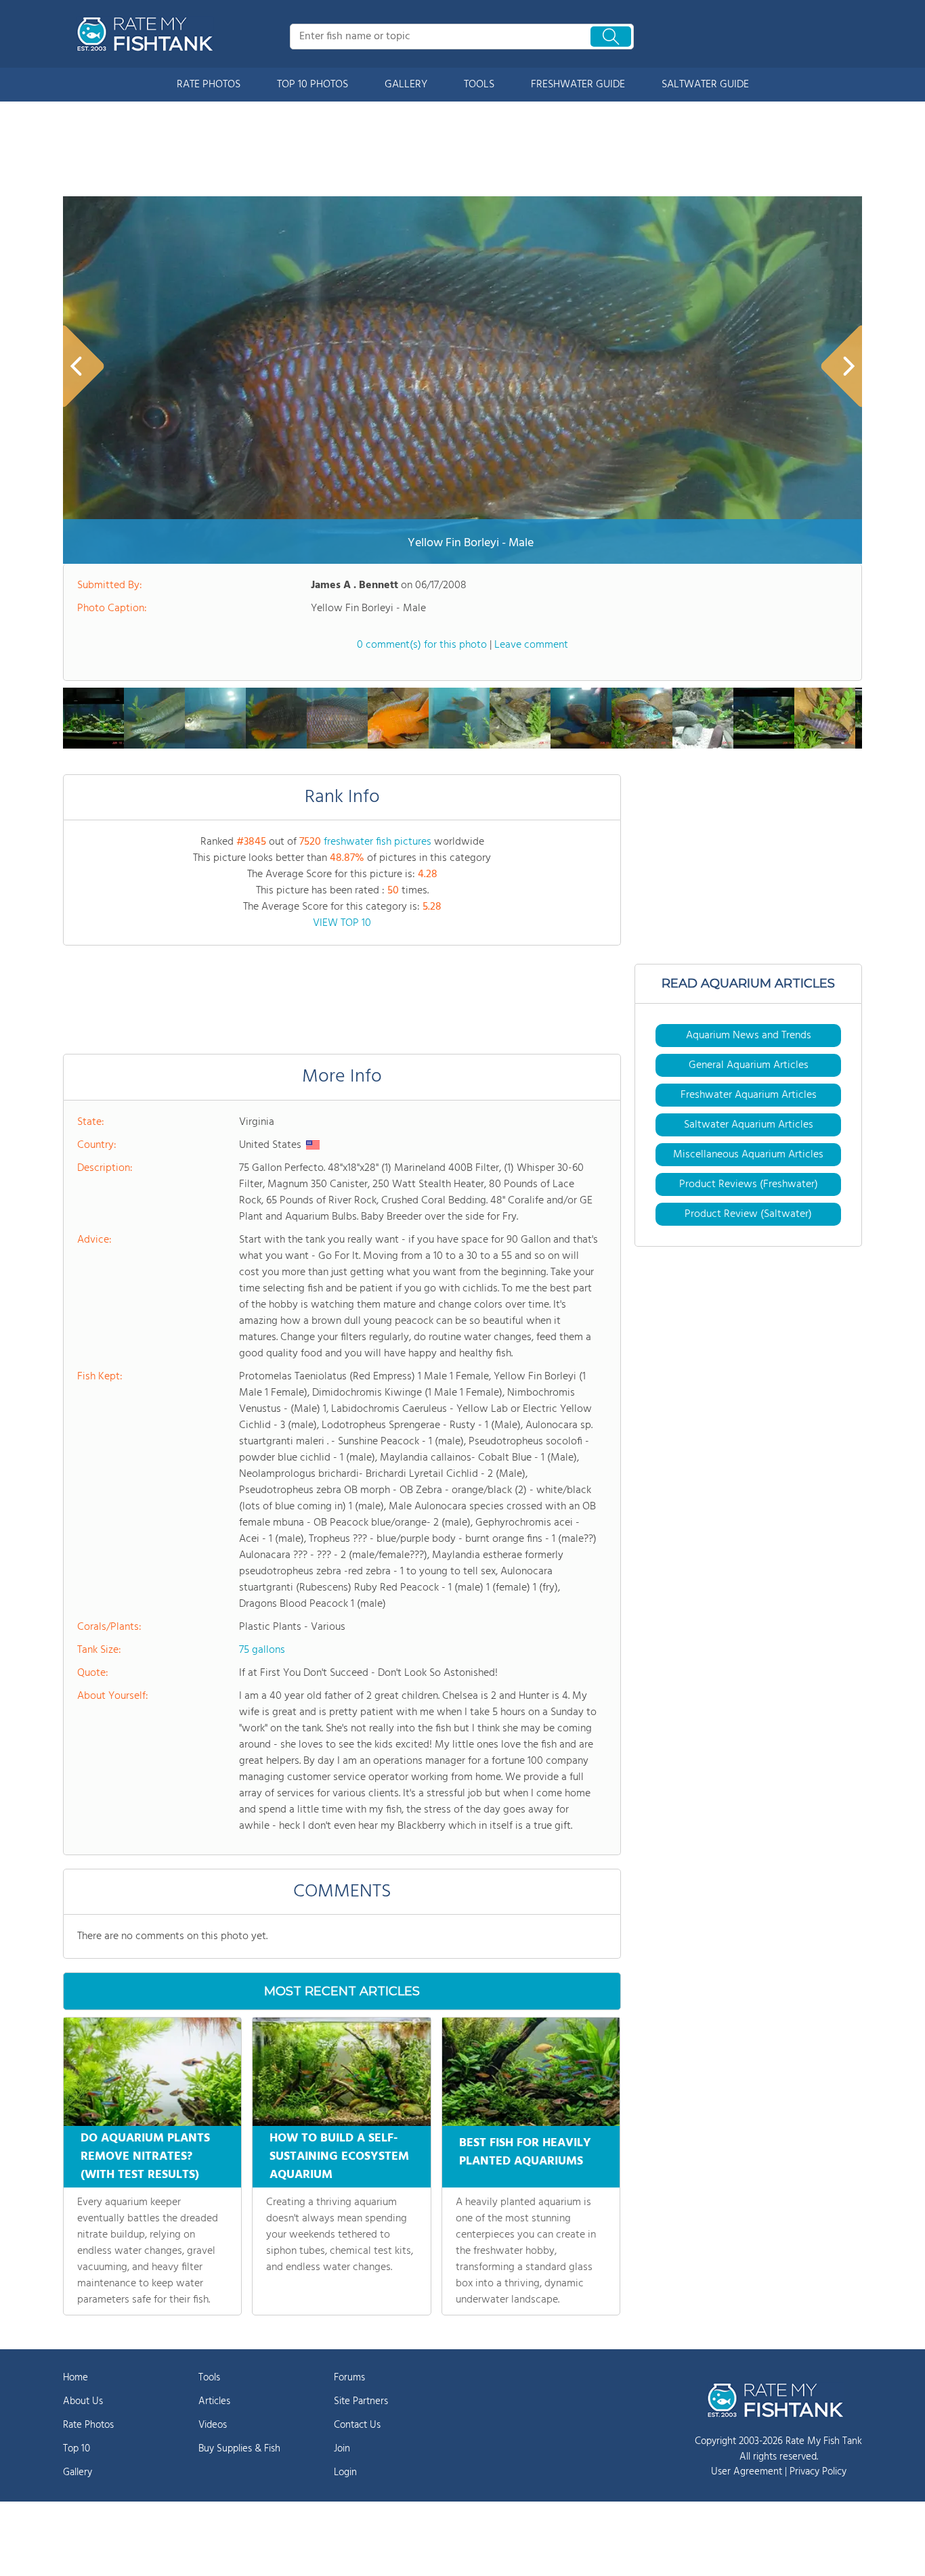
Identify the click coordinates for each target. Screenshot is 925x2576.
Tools (209, 2378)
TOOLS (479, 85)
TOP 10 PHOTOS (313, 85)
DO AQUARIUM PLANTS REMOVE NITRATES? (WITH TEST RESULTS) (145, 2157)
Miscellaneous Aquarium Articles (748, 1155)
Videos (213, 2425)
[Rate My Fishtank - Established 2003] (148, 34)
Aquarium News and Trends (749, 1036)
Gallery (78, 2472)
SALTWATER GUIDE (705, 85)
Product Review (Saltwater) (748, 1214)
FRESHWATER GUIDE (578, 85)
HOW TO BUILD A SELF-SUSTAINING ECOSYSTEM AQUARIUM (339, 2157)
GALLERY (406, 85)
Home (76, 2378)
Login (345, 2472)
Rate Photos (88, 2425)
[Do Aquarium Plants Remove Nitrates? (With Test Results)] (152, 2072)
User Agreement (747, 2472)
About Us (83, 2401)
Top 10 (77, 2449)
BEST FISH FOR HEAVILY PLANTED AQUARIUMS (525, 2152)
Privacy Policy (818, 2472)
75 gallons (262, 1650)
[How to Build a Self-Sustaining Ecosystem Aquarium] (341, 2072)
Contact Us (357, 2425)
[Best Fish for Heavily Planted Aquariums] (531, 2072)
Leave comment (531, 645)
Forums (349, 2378)
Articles (214, 2401)
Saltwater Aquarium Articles (749, 1125)
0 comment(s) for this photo (422, 645)
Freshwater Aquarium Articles (749, 1095)
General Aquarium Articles (749, 1065)
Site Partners (361, 2401)
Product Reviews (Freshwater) (749, 1184)
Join (342, 2449)
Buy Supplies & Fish (239, 2449)
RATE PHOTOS (209, 85)
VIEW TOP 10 (342, 923)
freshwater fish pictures (378, 842)
